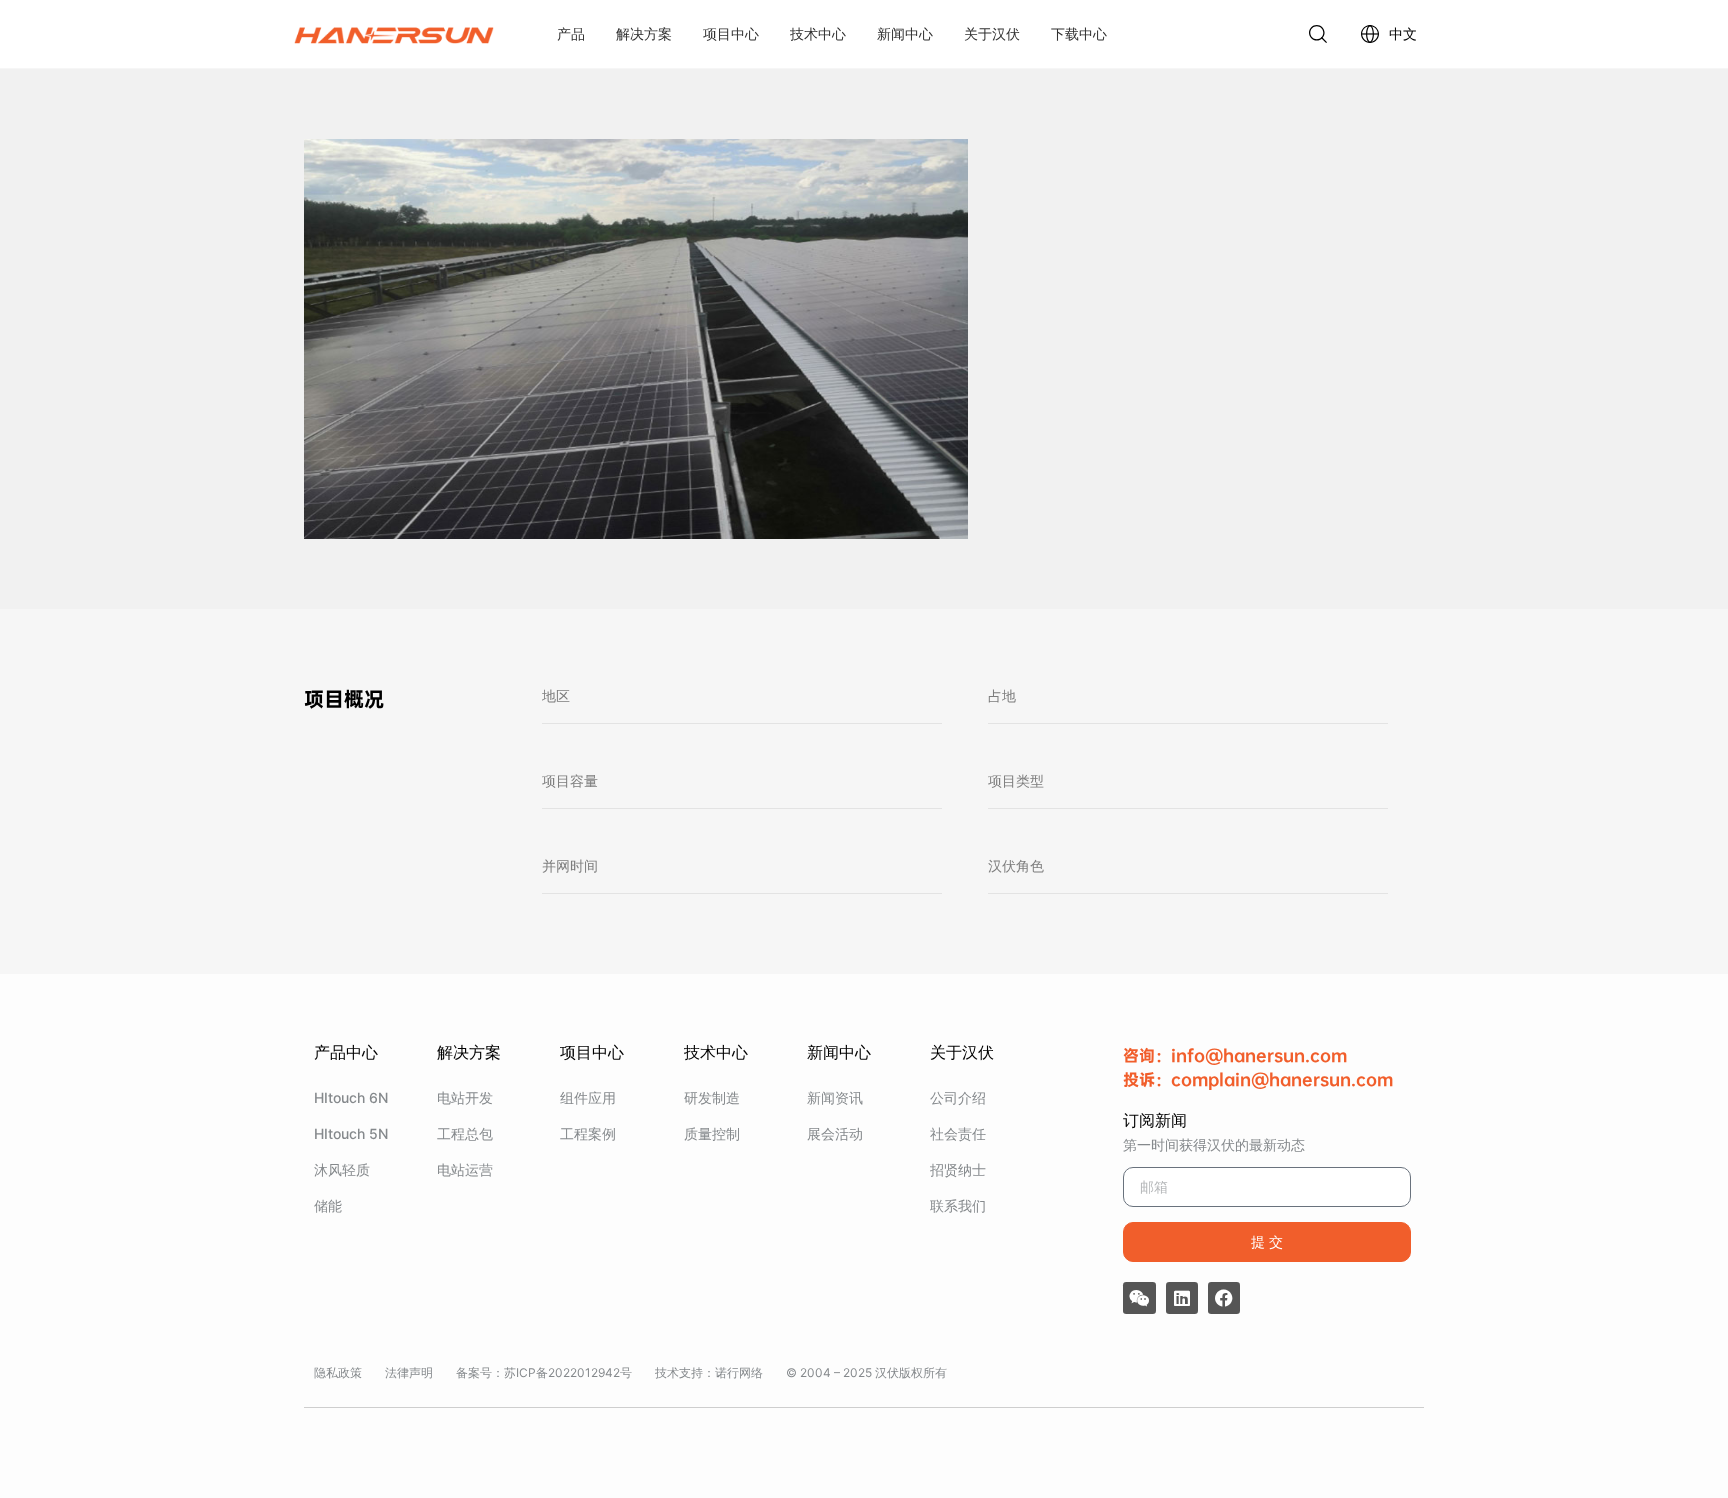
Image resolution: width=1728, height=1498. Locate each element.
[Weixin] (1139, 1298)
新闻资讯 (835, 1097)
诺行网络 (739, 1372)
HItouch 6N (351, 1097)
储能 (328, 1205)
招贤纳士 (958, 1169)
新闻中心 (905, 33)
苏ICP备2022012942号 (568, 1372)
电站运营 (465, 1169)
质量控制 (712, 1133)
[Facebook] (1224, 1298)
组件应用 (588, 1097)
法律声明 (409, 1372)
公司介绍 (958, 1097)
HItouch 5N (351, 1133)
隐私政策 (338, 1372)
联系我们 (958, 1205)
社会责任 (958, 1133)
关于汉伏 (992, 33)
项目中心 (731, 33)
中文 (1403, 33)
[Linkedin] (1182, 1298)
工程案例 (588, 1133)
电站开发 (465, 1097)
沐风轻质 (342, 1169)
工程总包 (465, 1133)
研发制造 (712, 1097)
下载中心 (1079, 33)
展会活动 (835, 1133)
